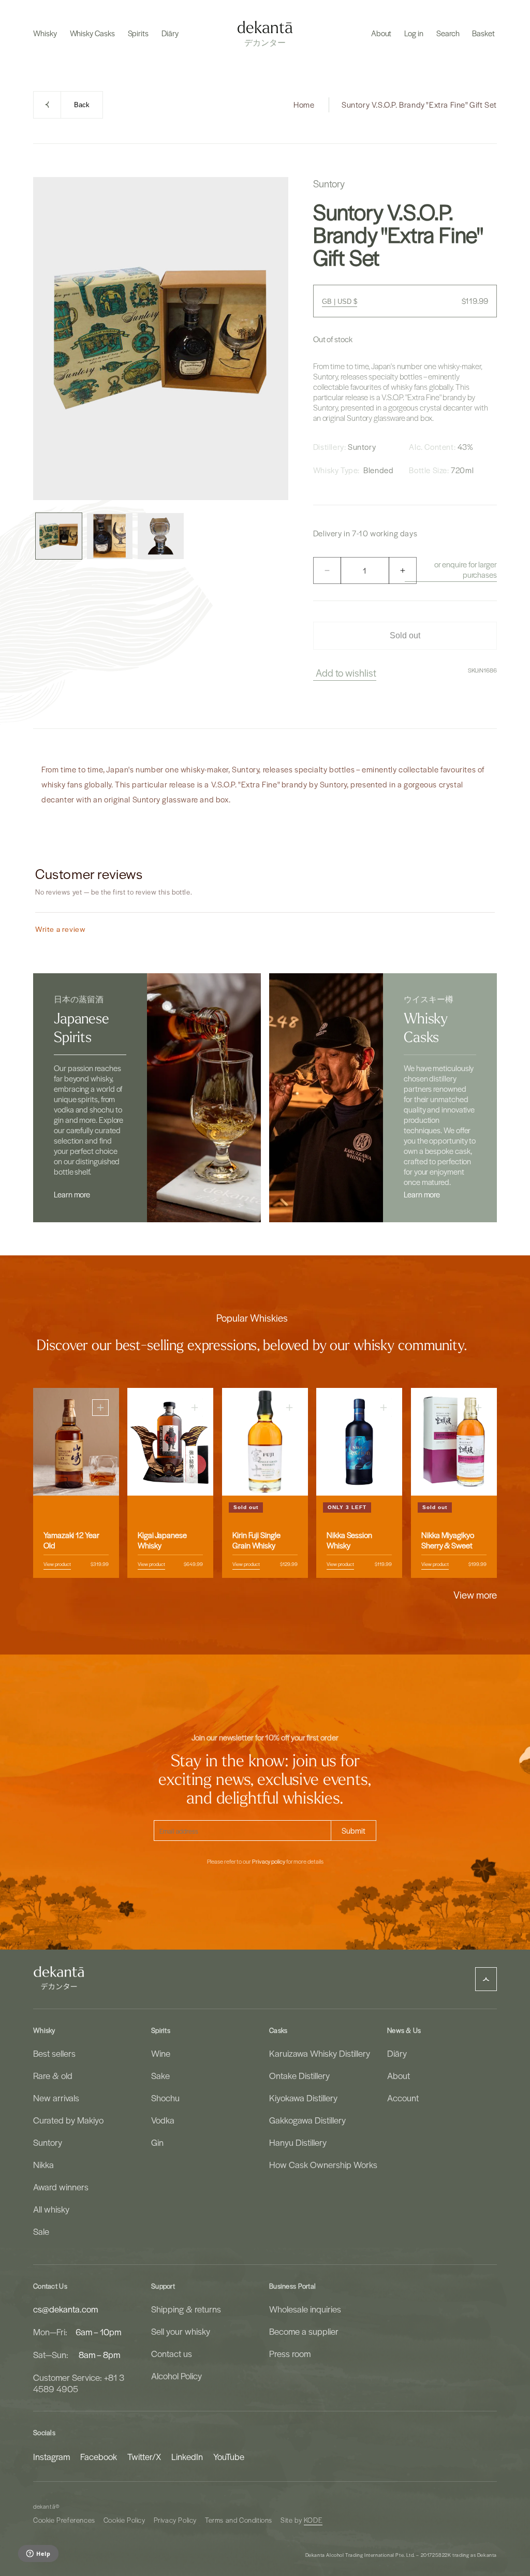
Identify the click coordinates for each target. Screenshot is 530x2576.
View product (57, 1564)
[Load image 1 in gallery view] (59, 536)
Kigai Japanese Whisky (162, 1540)
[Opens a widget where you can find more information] (38, 2554)
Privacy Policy (175, 2520)
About (399, 2075)
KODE (313, 2520)
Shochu (165, 2098)
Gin (157, 2142)
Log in (414, 33)
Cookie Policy (124, 2520)
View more (475, 1594)
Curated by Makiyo (68, 2120)
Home (304, 105)
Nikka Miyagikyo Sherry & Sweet (448, 1540)
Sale (41, 2231)
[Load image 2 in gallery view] (110, 536)
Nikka (43, 2164)
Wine (161, 2053)
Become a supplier (304, 2331)
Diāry (397, 2053)
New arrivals (56, 2098)
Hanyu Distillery (298, 2142)
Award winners (61, 2187)
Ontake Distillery (299, 2075)
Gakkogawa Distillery (307, 2120)
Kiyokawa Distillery (303, 2098)
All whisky (51, 2209)
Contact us (172, 2353)
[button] (45, 33)
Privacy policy (269, 1862)
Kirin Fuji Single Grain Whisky (256, 1540)
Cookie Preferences (64, 2520)
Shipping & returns (186, 2309)
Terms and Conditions (239, 2520)
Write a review (60, 929)
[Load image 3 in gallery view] (161, 536)
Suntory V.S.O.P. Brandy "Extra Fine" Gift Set (419, 105)
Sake (160, 2075)
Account (403, 2098)
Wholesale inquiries (305, 2309)
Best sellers (54, 2053)
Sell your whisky (181, 2331)
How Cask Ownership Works (323, 2164)
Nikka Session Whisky (349, 1540)
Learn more (72, 1194)
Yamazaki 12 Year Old (71, 1540)
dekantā (44, 2506)
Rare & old (53, 2075)
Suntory (48, 2142)
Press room (290, 2353)
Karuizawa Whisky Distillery (320, 2053)
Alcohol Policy (176, 2376)
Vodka (163, 2120)
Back (82, 105)
